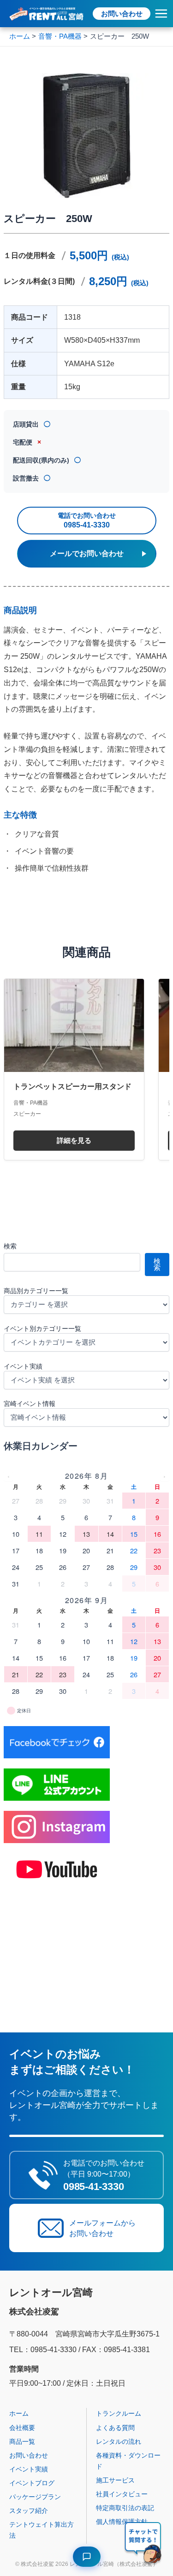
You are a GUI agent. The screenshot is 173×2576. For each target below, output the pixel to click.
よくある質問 (115, 2428)
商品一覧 (22, 2441)
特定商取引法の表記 (125, 2508)
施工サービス (115, 2480)
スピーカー (27, 1114)
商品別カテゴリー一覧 (36, 1291)
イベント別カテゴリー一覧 (42, 1329)
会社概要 (22, 2428)
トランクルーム (119, 2413)
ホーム (19, 2413)
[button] (143, 2544)
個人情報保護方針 (122, 2522)
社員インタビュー (122, 2494)
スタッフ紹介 (29, 2511)
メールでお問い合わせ (87, 553)
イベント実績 (23, 1366)
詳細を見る (74, 1141)
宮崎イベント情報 (30, 1404)
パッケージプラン (35, 2497)
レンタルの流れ (119, 2441)
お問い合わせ (122, 14)
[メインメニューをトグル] (161, 14)
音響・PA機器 (31, 1103)
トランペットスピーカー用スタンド (72, 1086)
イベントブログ (32, 2483)
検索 (10, 1246)
